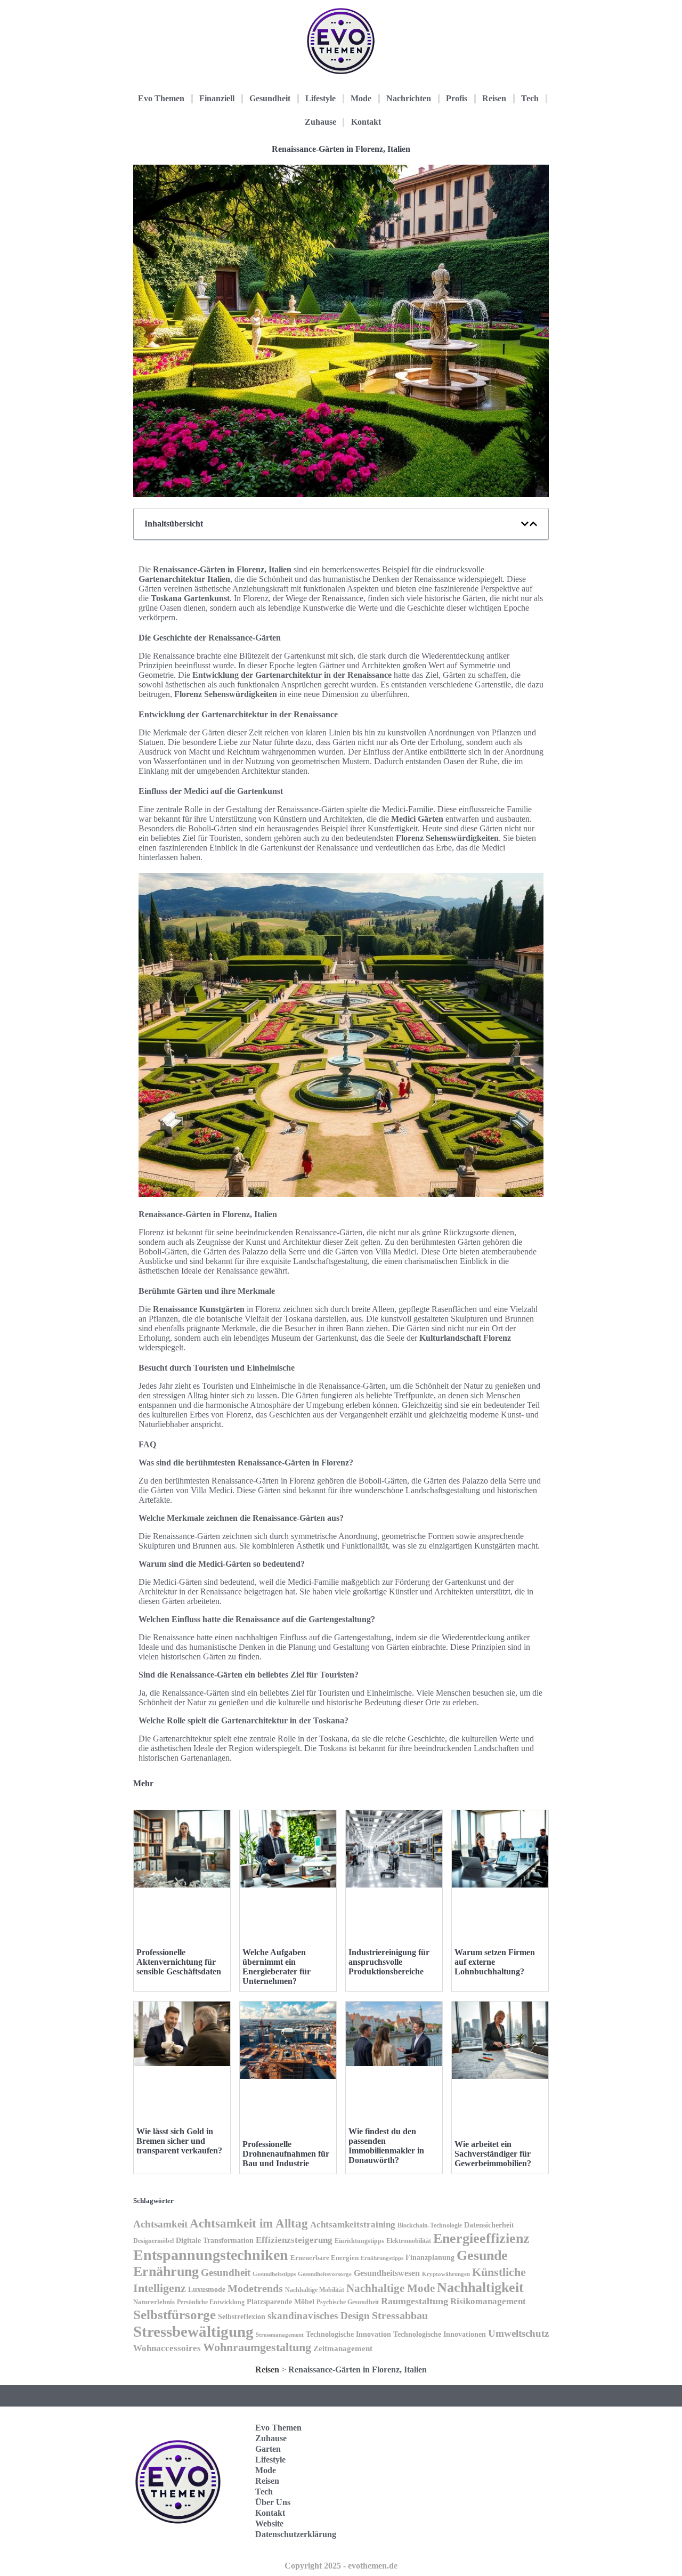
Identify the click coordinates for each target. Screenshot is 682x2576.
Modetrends (255, 2288)
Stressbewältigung (193, 2331)
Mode (361, 98)
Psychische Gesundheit (348, 2302)
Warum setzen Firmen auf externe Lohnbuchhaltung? (495, 1962)
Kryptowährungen (446, 2274)
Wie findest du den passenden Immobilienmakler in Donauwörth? (386, 2146)
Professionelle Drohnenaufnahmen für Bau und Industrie (286, 2154)
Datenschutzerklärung (296, 2534)
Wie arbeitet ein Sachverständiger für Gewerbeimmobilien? (493, 2154)
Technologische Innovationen (440, 2334)
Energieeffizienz (481, 2238)
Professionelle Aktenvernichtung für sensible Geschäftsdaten (179, 1962)
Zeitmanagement (343, 2348)
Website (269, 2524)
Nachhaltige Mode (391, 2288)
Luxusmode (207, 2290)
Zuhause (320, 122)
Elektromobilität (409, 2241)
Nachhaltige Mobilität (315, 2290)
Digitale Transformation (215, 2240)
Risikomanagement (488, 2301)
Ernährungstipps (382, 2258)
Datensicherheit (489, 2225)
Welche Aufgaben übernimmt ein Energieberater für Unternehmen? (277, 1967)
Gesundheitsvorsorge (325, 2274)
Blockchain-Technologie (430, 2225)
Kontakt (366, 122)
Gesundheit (270, 98)
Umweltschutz (518, 2333)
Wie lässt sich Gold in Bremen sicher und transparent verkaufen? (179, 2141)
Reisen (494, 98)
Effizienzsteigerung (294, 2240)
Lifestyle (320, 98)
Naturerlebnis (154, 2302)
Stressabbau (400, 2316)
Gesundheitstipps (274, 2274)
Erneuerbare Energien (324, 2258)
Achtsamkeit (160, 2224)
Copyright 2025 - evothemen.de (341, 2566)
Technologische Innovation (348, 2334)
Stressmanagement (280, 2335)
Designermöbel (153, 2241)
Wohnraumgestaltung (257, 2347)
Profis (457, 98)
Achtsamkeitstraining (353, 2225)
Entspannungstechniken (211, 2255)
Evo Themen (161, 98)
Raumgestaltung (415, 2301)
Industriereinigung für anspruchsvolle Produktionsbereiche (389, 1962)
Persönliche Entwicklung (211, 2302)
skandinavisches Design (319, 2316)
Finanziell (217, 98)
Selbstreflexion (242, 2317)
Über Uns (273, 2502)
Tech (530, 98)
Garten (268, 2449)
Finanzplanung (430, 2257)
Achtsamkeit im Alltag (249, 2223)
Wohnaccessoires (167, 2348)
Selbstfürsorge (174, 2315)
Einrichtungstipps (359, 2241)
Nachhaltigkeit (480, 2287)
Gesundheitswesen (387, 2273)
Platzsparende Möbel (281, 2302)
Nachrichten (409, 98)
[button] (525, 524)
